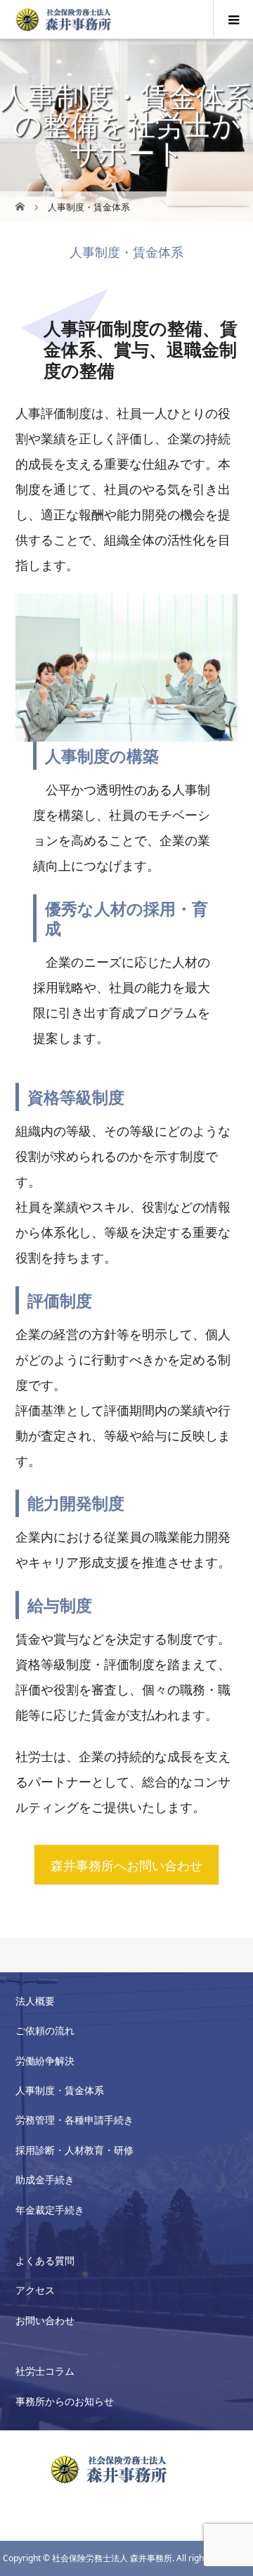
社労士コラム (45, 2371)
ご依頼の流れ (45, 2030)
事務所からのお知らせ (65, 2401)
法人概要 (35, 2001)
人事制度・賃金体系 (60, 2090)
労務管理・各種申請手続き (74, 2120)
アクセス (35, 2290)
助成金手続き (45, 2180)
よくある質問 (45, 2260)
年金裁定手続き (50, 2210)
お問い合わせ (45, 2320)
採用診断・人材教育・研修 (74, 2150)
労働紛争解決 (45, 2061)
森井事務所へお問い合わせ (126, 1865)
